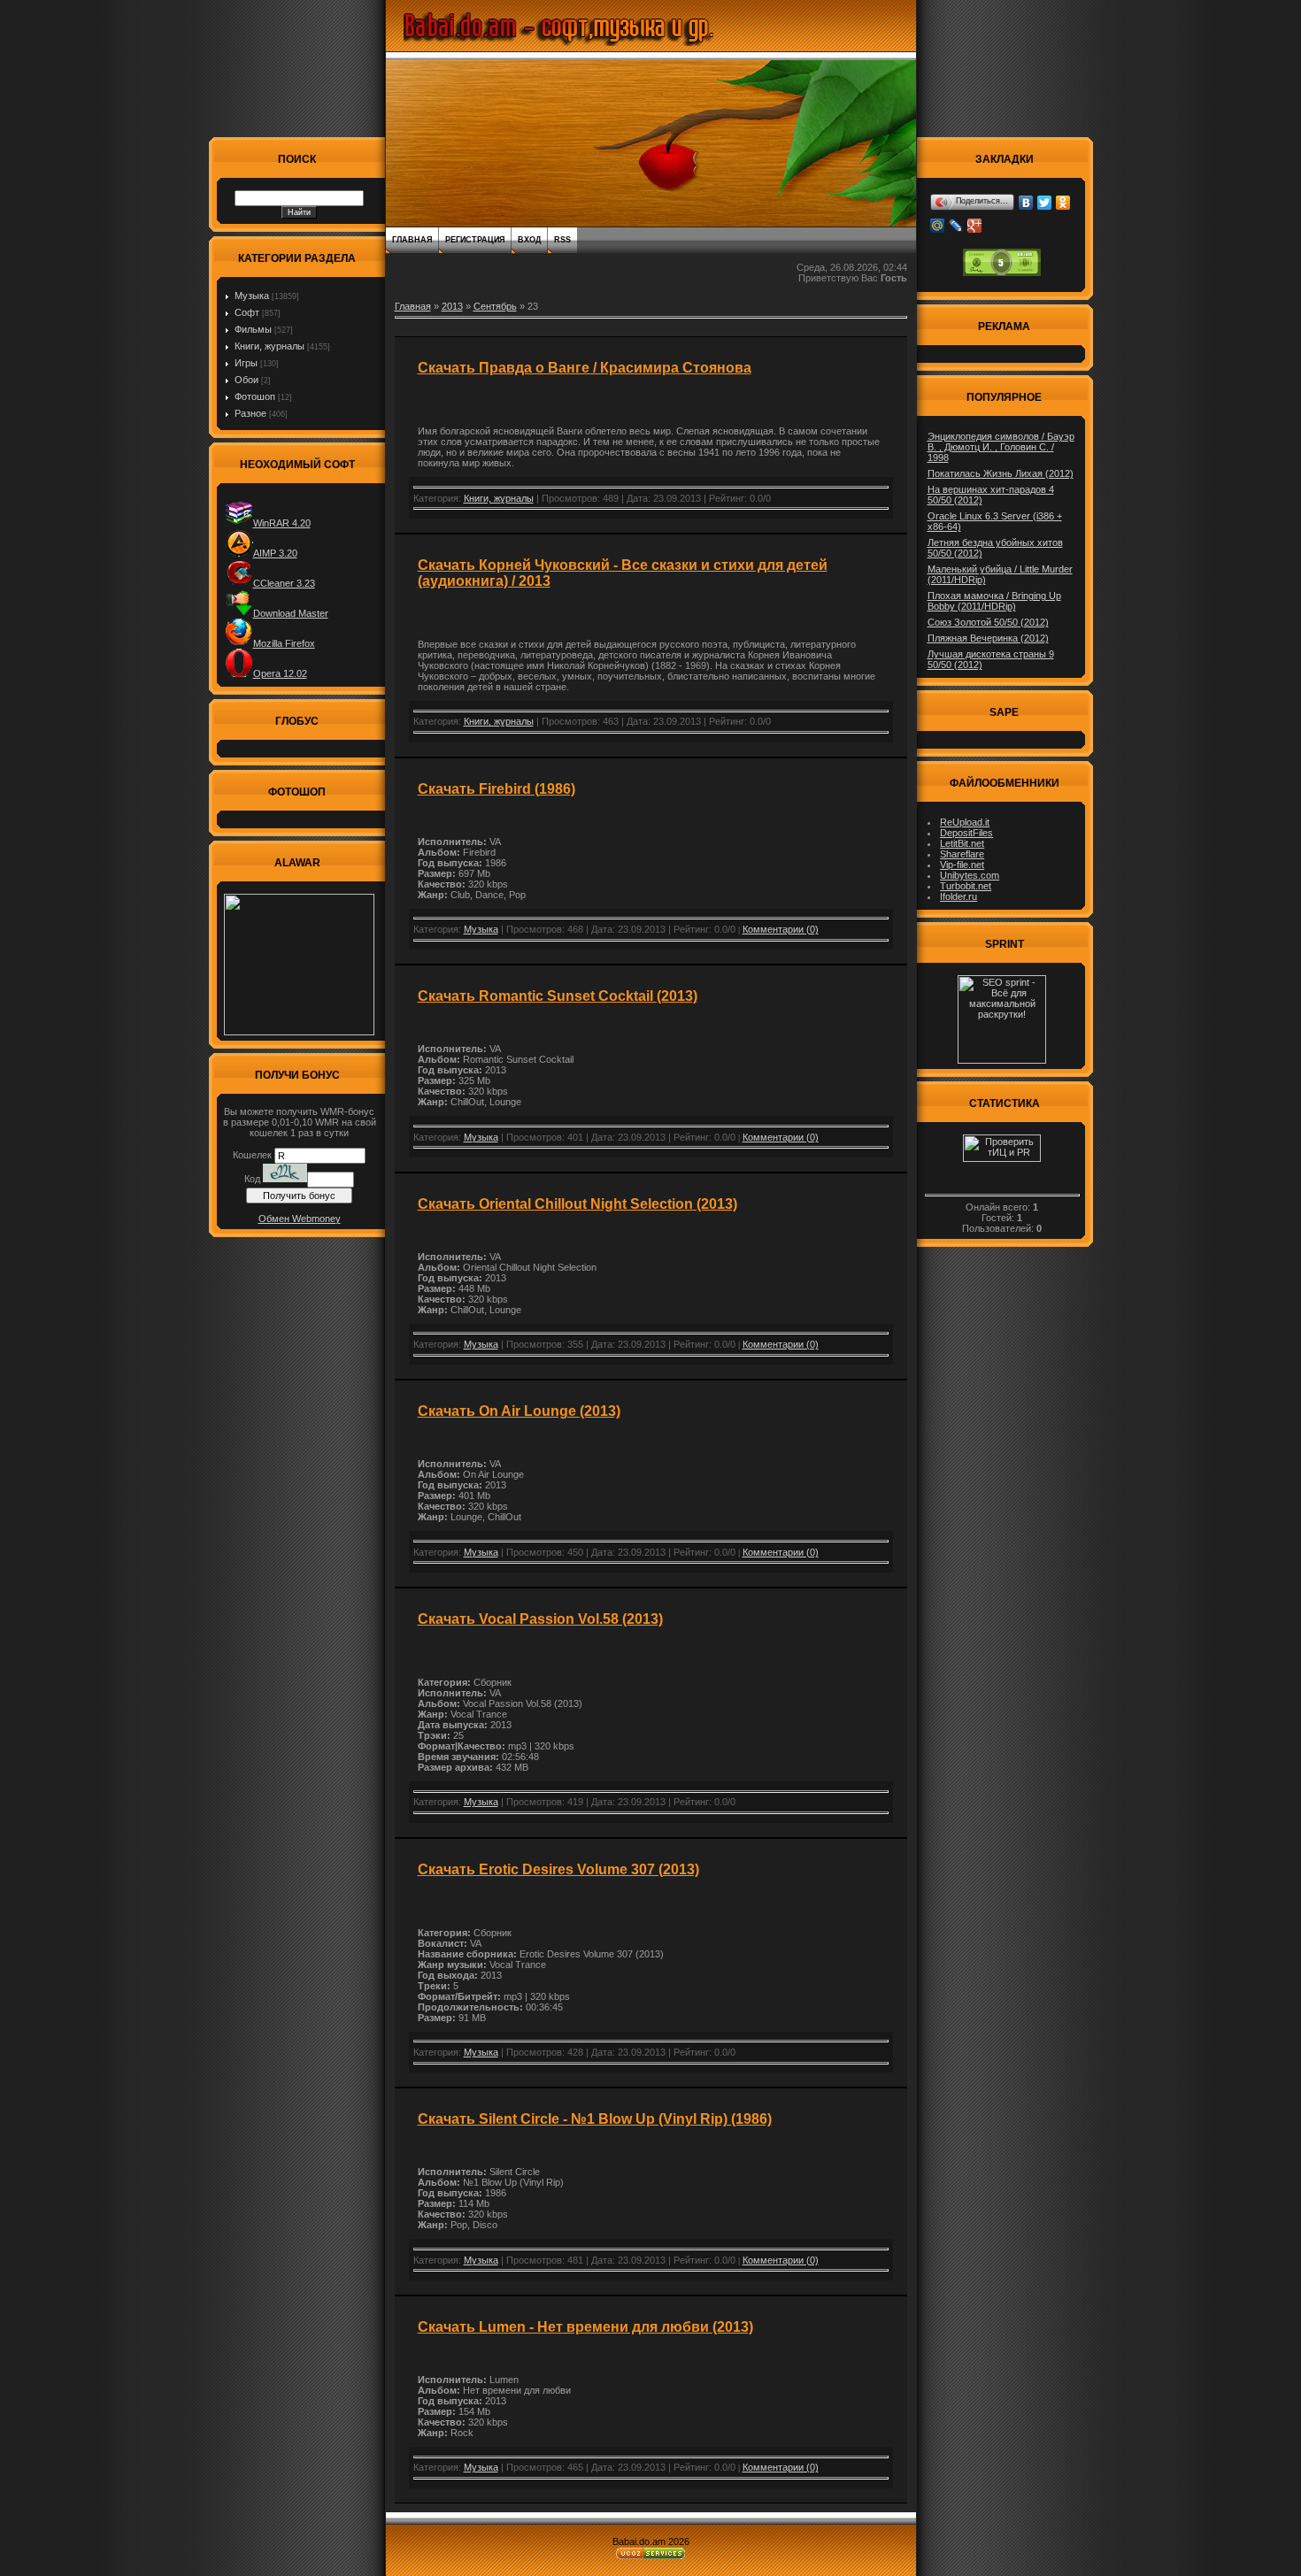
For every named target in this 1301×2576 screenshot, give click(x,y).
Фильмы (253, 329)
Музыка (252, 296)
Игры (246, 363)
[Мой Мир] (938, 226)
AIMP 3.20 (275, 553)
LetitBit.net (962, 843)
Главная (412, 240)
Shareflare (962, 854)
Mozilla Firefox (284, 643)
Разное (250, 413)
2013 (452, 306)
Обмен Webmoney (300, 1219)
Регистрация (475, 240)
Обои (246, 380)
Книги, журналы (269, 346)
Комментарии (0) (781, 929)
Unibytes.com (970, 875)
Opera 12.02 (280, 673)
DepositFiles (966, 833)
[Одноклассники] (1063, 203)
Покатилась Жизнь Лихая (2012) (1001, 473)
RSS (562, 240)
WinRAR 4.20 (282, 523)
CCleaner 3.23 (284, 583)
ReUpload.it (965, 822)
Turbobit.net (966, 886)
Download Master (291, 613)
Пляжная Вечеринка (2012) (988, 638)
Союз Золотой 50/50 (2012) (988, 622)
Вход (529, 240)
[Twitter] (1045, 203)
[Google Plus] (975, 226)
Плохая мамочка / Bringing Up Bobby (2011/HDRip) (994, 601)
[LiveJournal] (956, 226)
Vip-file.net (962, 865)
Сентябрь (495, 306)
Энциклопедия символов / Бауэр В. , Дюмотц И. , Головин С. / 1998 (1001, 447)
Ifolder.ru (958, 896)
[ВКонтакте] (1026, 203)
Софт (247, 312)
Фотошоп (255, 396)
